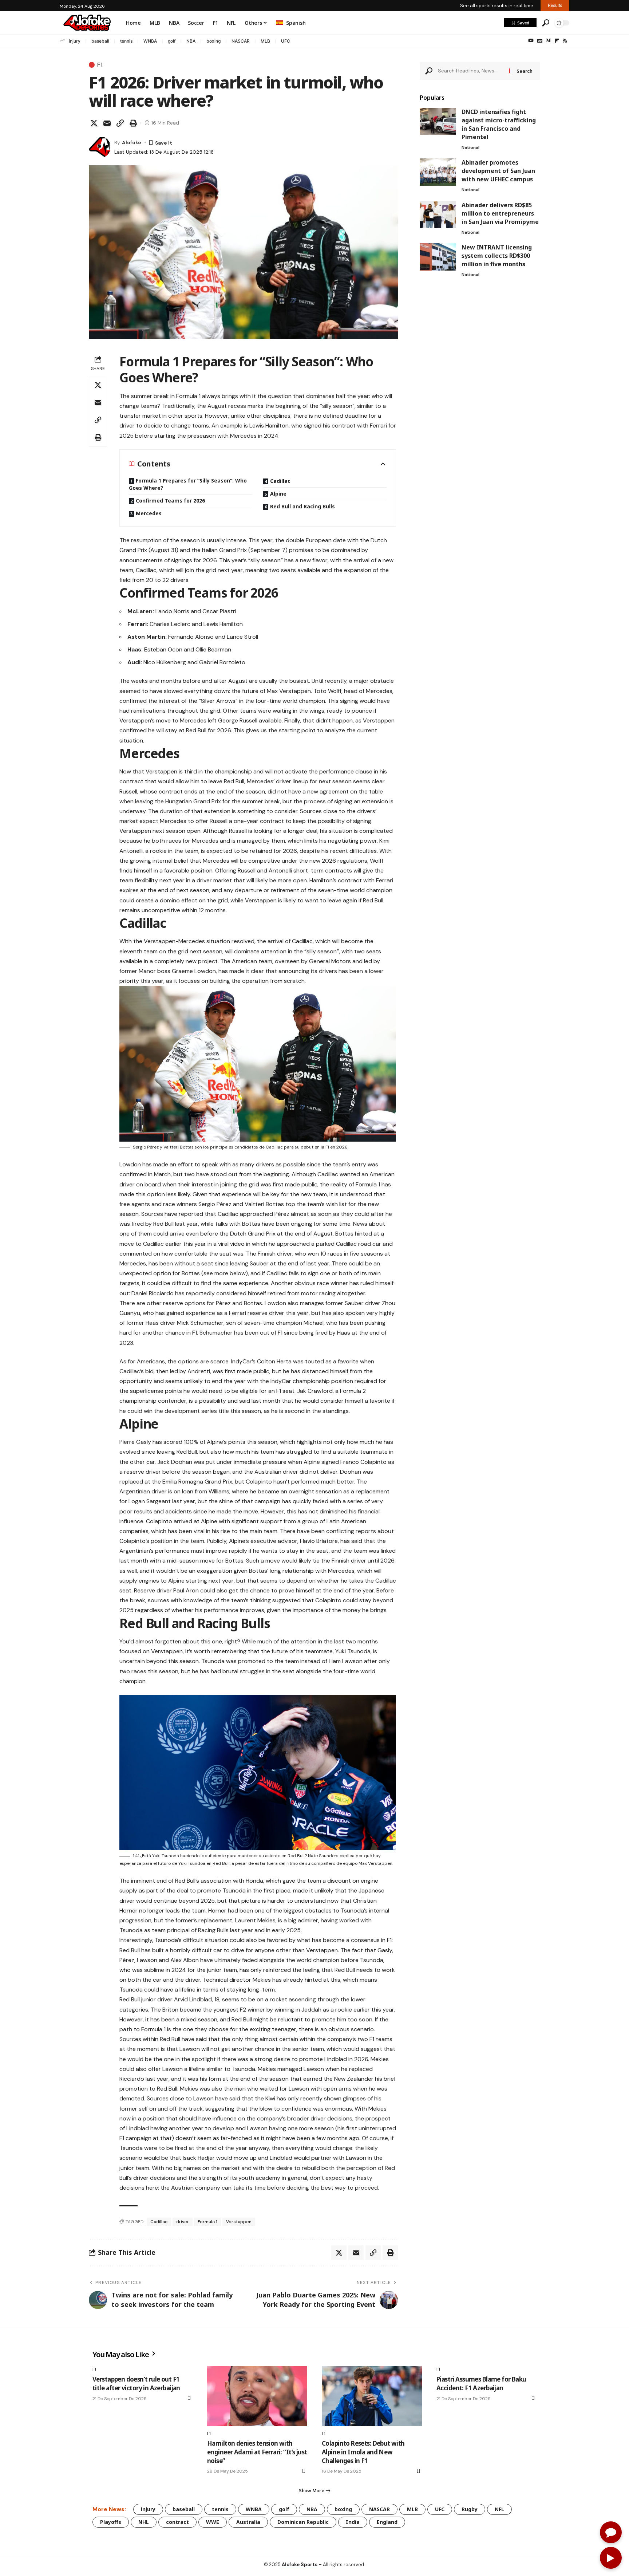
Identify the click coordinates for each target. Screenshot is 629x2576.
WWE (213, 2522)
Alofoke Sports (300, 2565)
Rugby (470, 2509)
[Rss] (565, 41)
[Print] (133, 123)
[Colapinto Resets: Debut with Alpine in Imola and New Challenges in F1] (372, 2396)
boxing (213, 41)
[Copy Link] (120, 123)
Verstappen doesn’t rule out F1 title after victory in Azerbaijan (136, 2384)
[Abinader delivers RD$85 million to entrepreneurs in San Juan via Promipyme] (438, 214)
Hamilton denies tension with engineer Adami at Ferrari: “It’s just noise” (257, 2452)
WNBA (150, 41)
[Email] (107, 123)
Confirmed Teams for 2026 (170, 501)
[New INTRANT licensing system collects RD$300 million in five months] (438, 257)
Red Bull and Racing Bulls (302, 506)
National (470, 147)
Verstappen (239, 2222)
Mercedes (149, 513)
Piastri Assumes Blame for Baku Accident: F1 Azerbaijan (481, 2384)
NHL (144, 2522)
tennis (126, 41)
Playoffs (111, 2522)
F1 (100, 65)
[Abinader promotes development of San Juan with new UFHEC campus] (438, 172)
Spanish (296, 23)
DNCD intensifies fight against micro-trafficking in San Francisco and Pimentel (499, 124)
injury (75, 41)
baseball (100, 41)
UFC (286, 41)
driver (183, 2222)
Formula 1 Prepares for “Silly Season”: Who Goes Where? (188, 484)
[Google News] (540, 41)
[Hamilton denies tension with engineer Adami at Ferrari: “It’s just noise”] (257, 2396)
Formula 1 (207, 2222)
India (353, 2522)
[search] (546, 23)
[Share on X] (94, 123)
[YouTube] (531, 41)
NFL (499, 2509)
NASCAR (241, 41)
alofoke (132, 142)
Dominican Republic (303, 2522)
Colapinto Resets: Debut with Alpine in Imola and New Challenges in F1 (363, 2452)
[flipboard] (557, 41)
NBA (191, 41)
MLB (265, 41)
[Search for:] (471, 71)
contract (177, 2522)
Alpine (278, 494)
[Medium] (548, 41)
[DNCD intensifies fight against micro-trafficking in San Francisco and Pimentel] (438, 121)
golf (172, 41)
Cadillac (280, 481)
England (387, 2522)
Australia (248, 2522)
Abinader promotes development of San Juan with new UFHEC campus (498, 171)
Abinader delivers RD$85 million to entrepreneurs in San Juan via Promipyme (500, 213)
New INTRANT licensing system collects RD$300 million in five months (497, 256)
